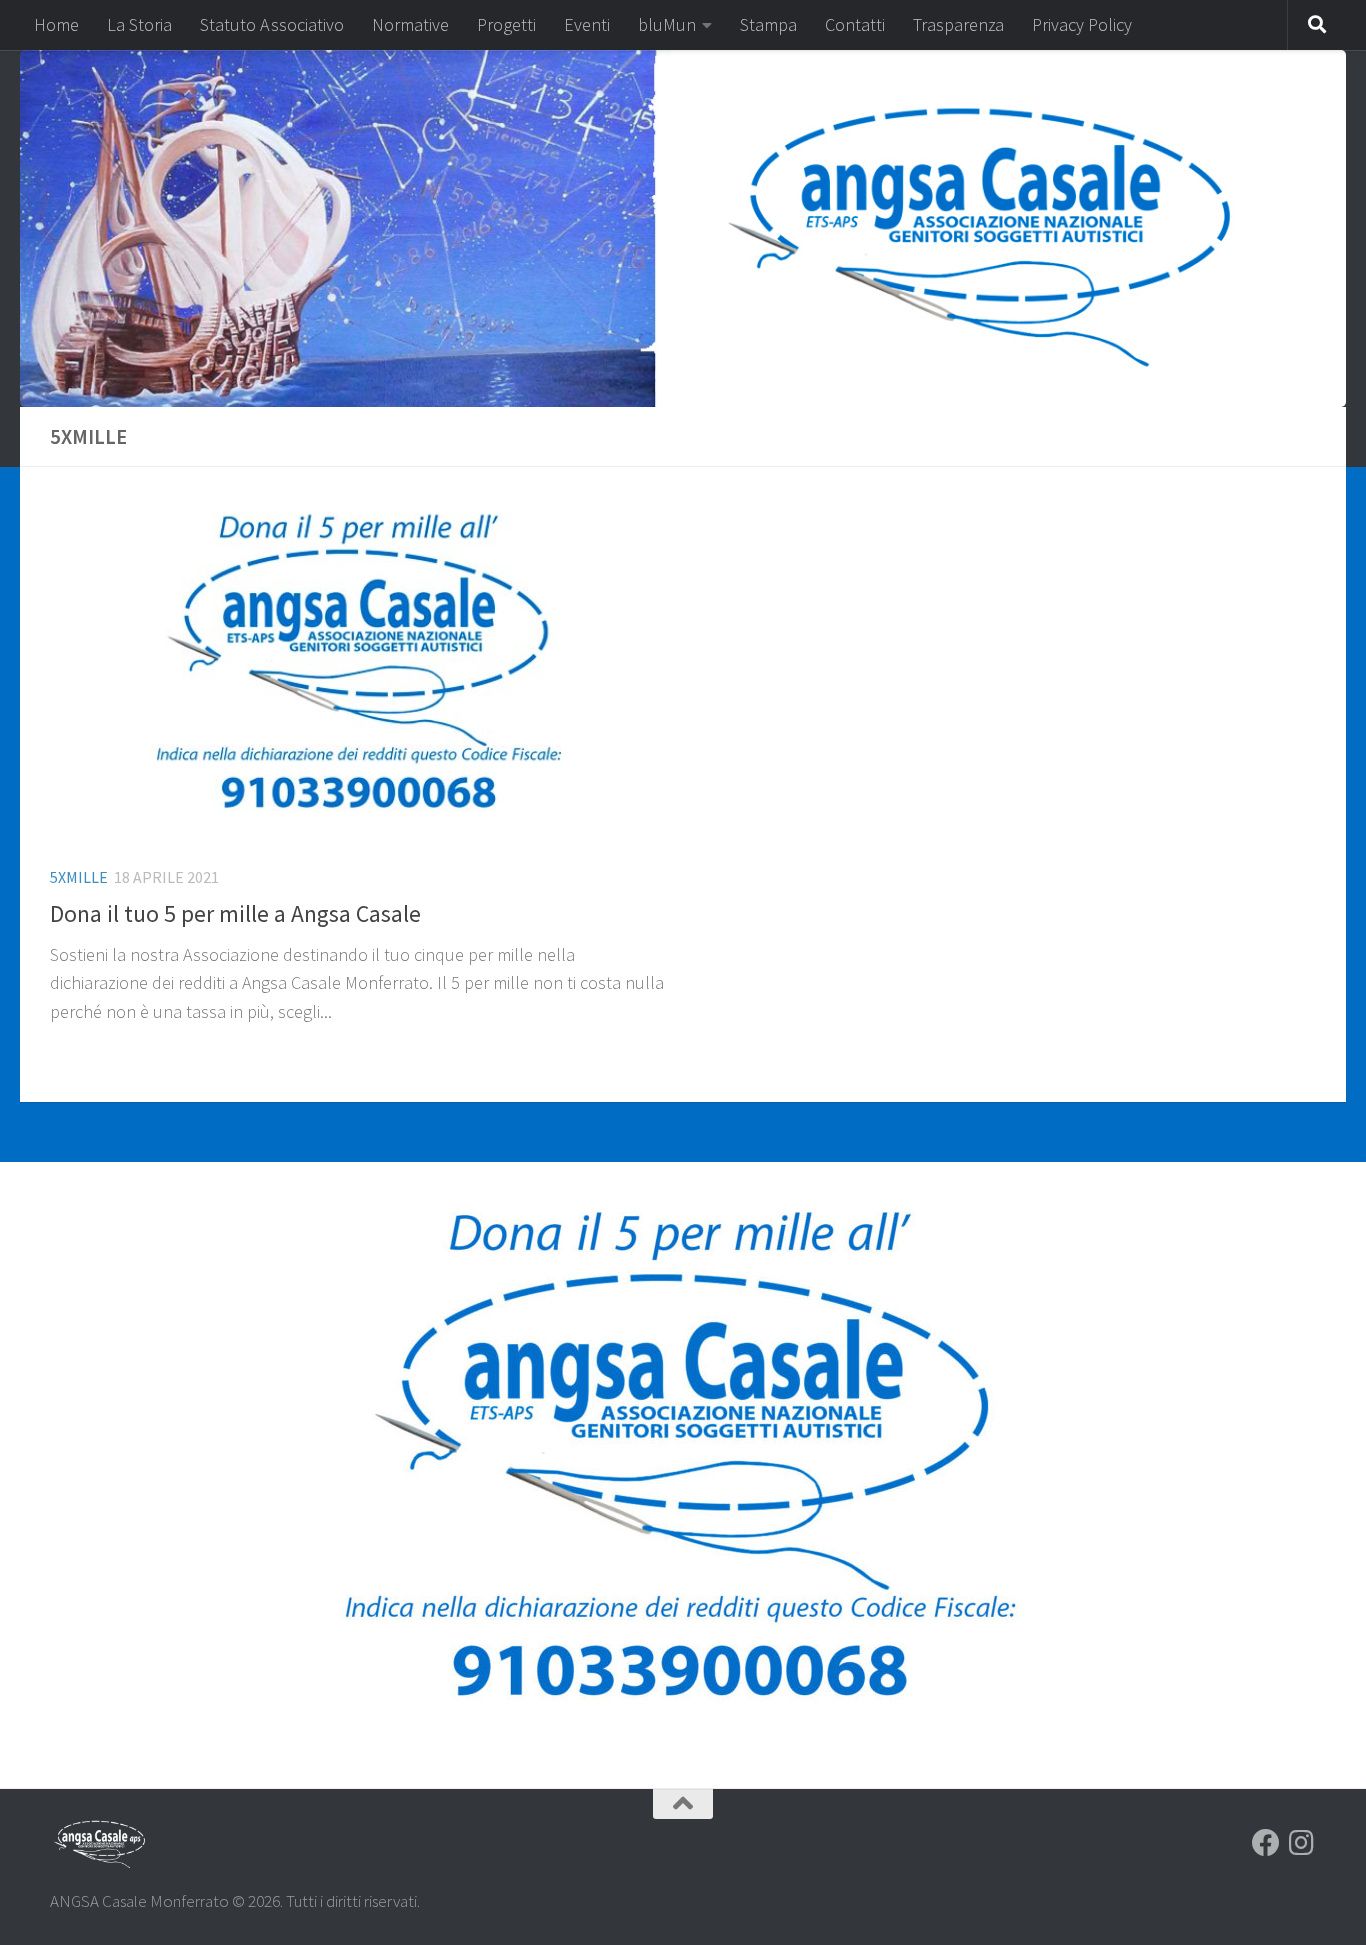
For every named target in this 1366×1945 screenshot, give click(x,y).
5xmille (79, 877)
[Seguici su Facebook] (1266, 1843)
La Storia (139, 24)
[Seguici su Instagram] (1302, 1843)
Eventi (587, 24)
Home (56, 24)
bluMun (667, 24)
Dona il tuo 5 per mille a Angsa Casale (235, 913)
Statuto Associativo (272, 24)
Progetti (506, 24)
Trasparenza (958, 24)
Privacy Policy (1082, 24)
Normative (410, 24)
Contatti (855, 24)
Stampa (768, 24)
